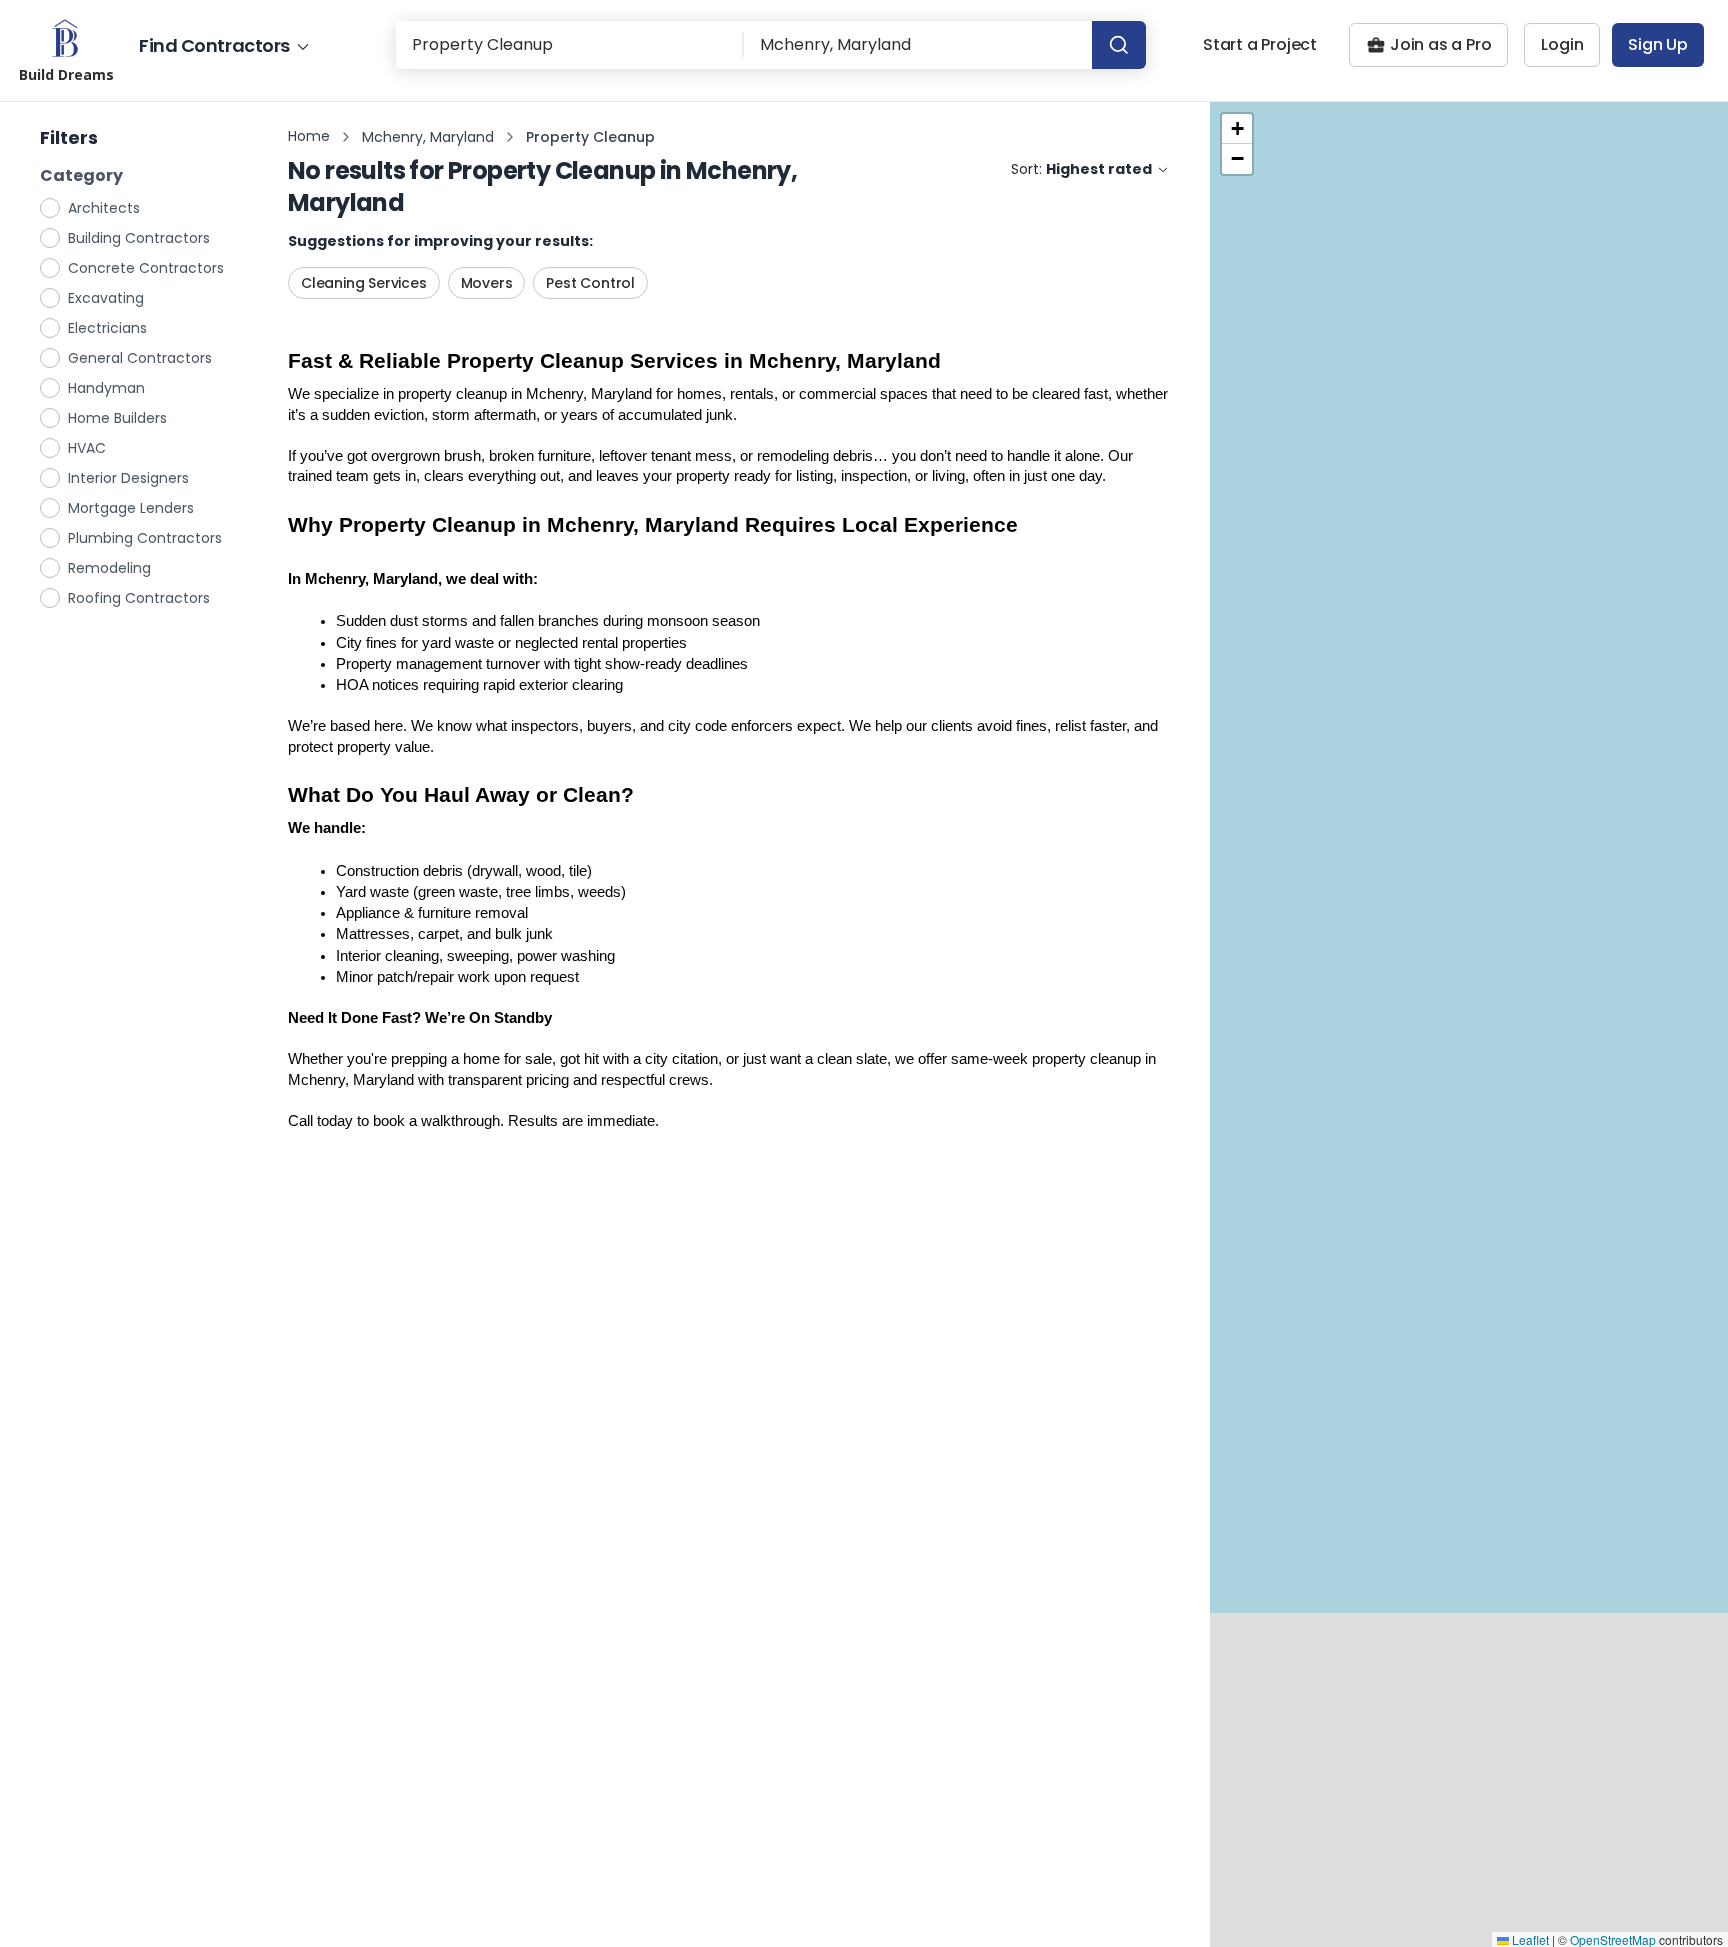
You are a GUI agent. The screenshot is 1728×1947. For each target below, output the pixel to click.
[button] (1237, 129)
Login (1562, 44)
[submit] (1119, 45)
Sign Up (1658, 44)
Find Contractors (214, 45)
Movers (487, 283)
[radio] (51, 207)
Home (309, 136)
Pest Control (590, 283)
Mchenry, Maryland (428, 137)
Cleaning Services (364, 283)
